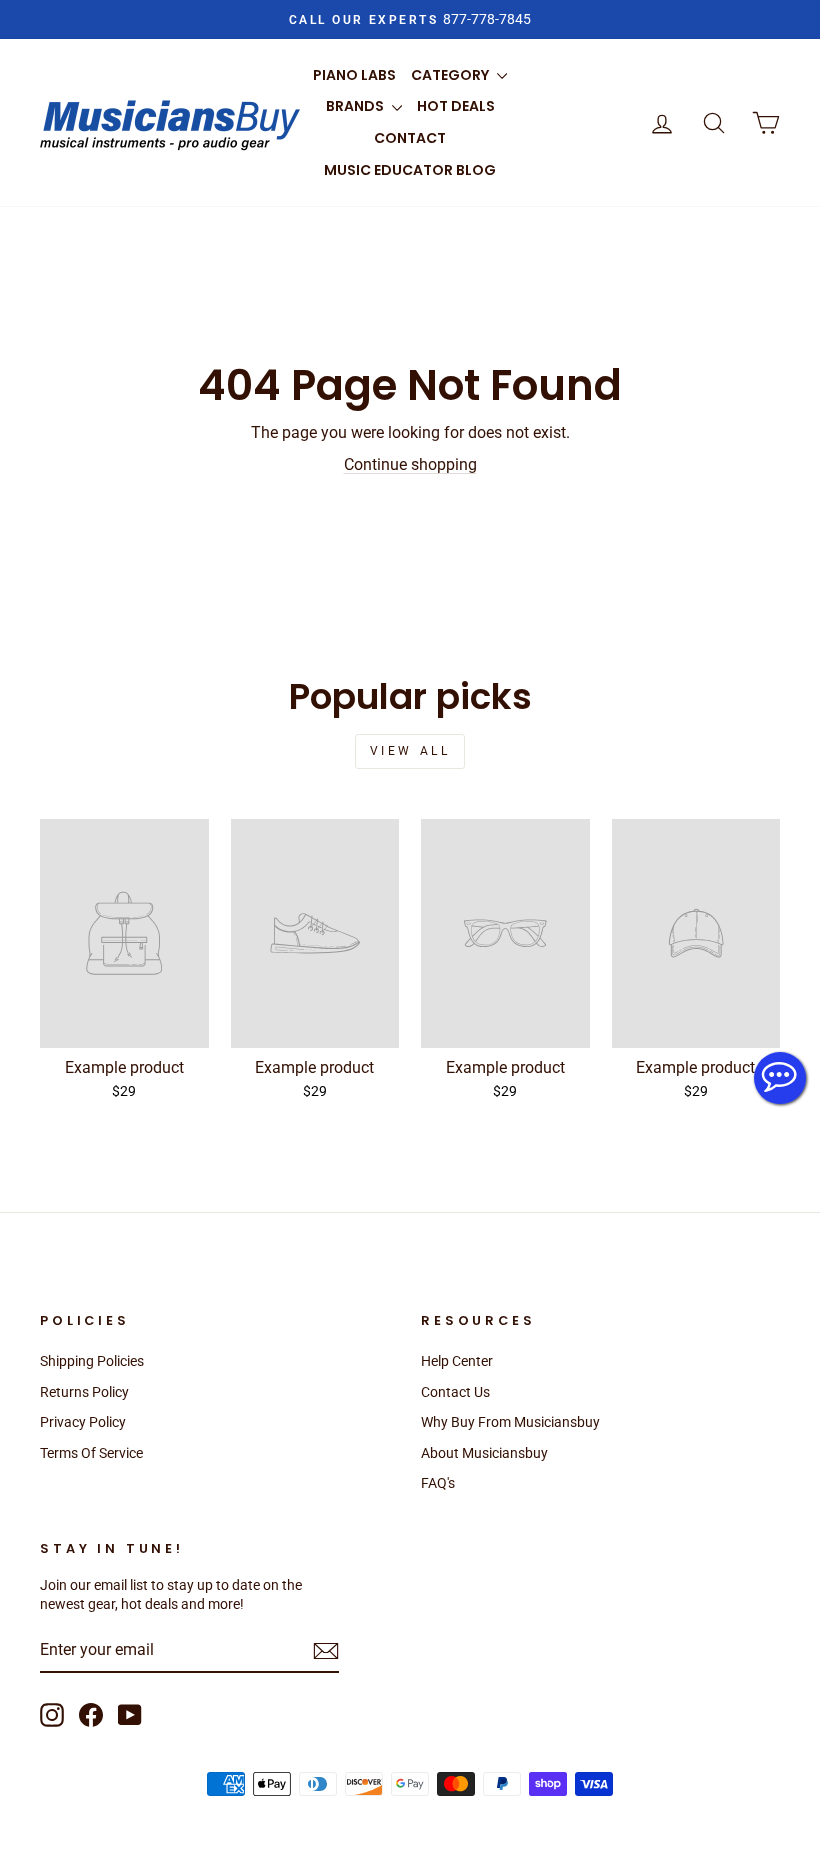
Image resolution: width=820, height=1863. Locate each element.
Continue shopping (410, 464)
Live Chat (780, 1078)
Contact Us (455, 1392)
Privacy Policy (83, 1422)
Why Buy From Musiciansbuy (510, 1422)
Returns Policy (84, 1392)
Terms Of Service (91, 1453)
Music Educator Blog (410, 170)
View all (410, 751)
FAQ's (438, 1483)
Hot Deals (456, 106)
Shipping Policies (92, 1361)
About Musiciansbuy (484, 1453)
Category (451, 75)
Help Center (457, 1361)
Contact (410, 138)
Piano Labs (354, 75)
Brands (356, 106)
